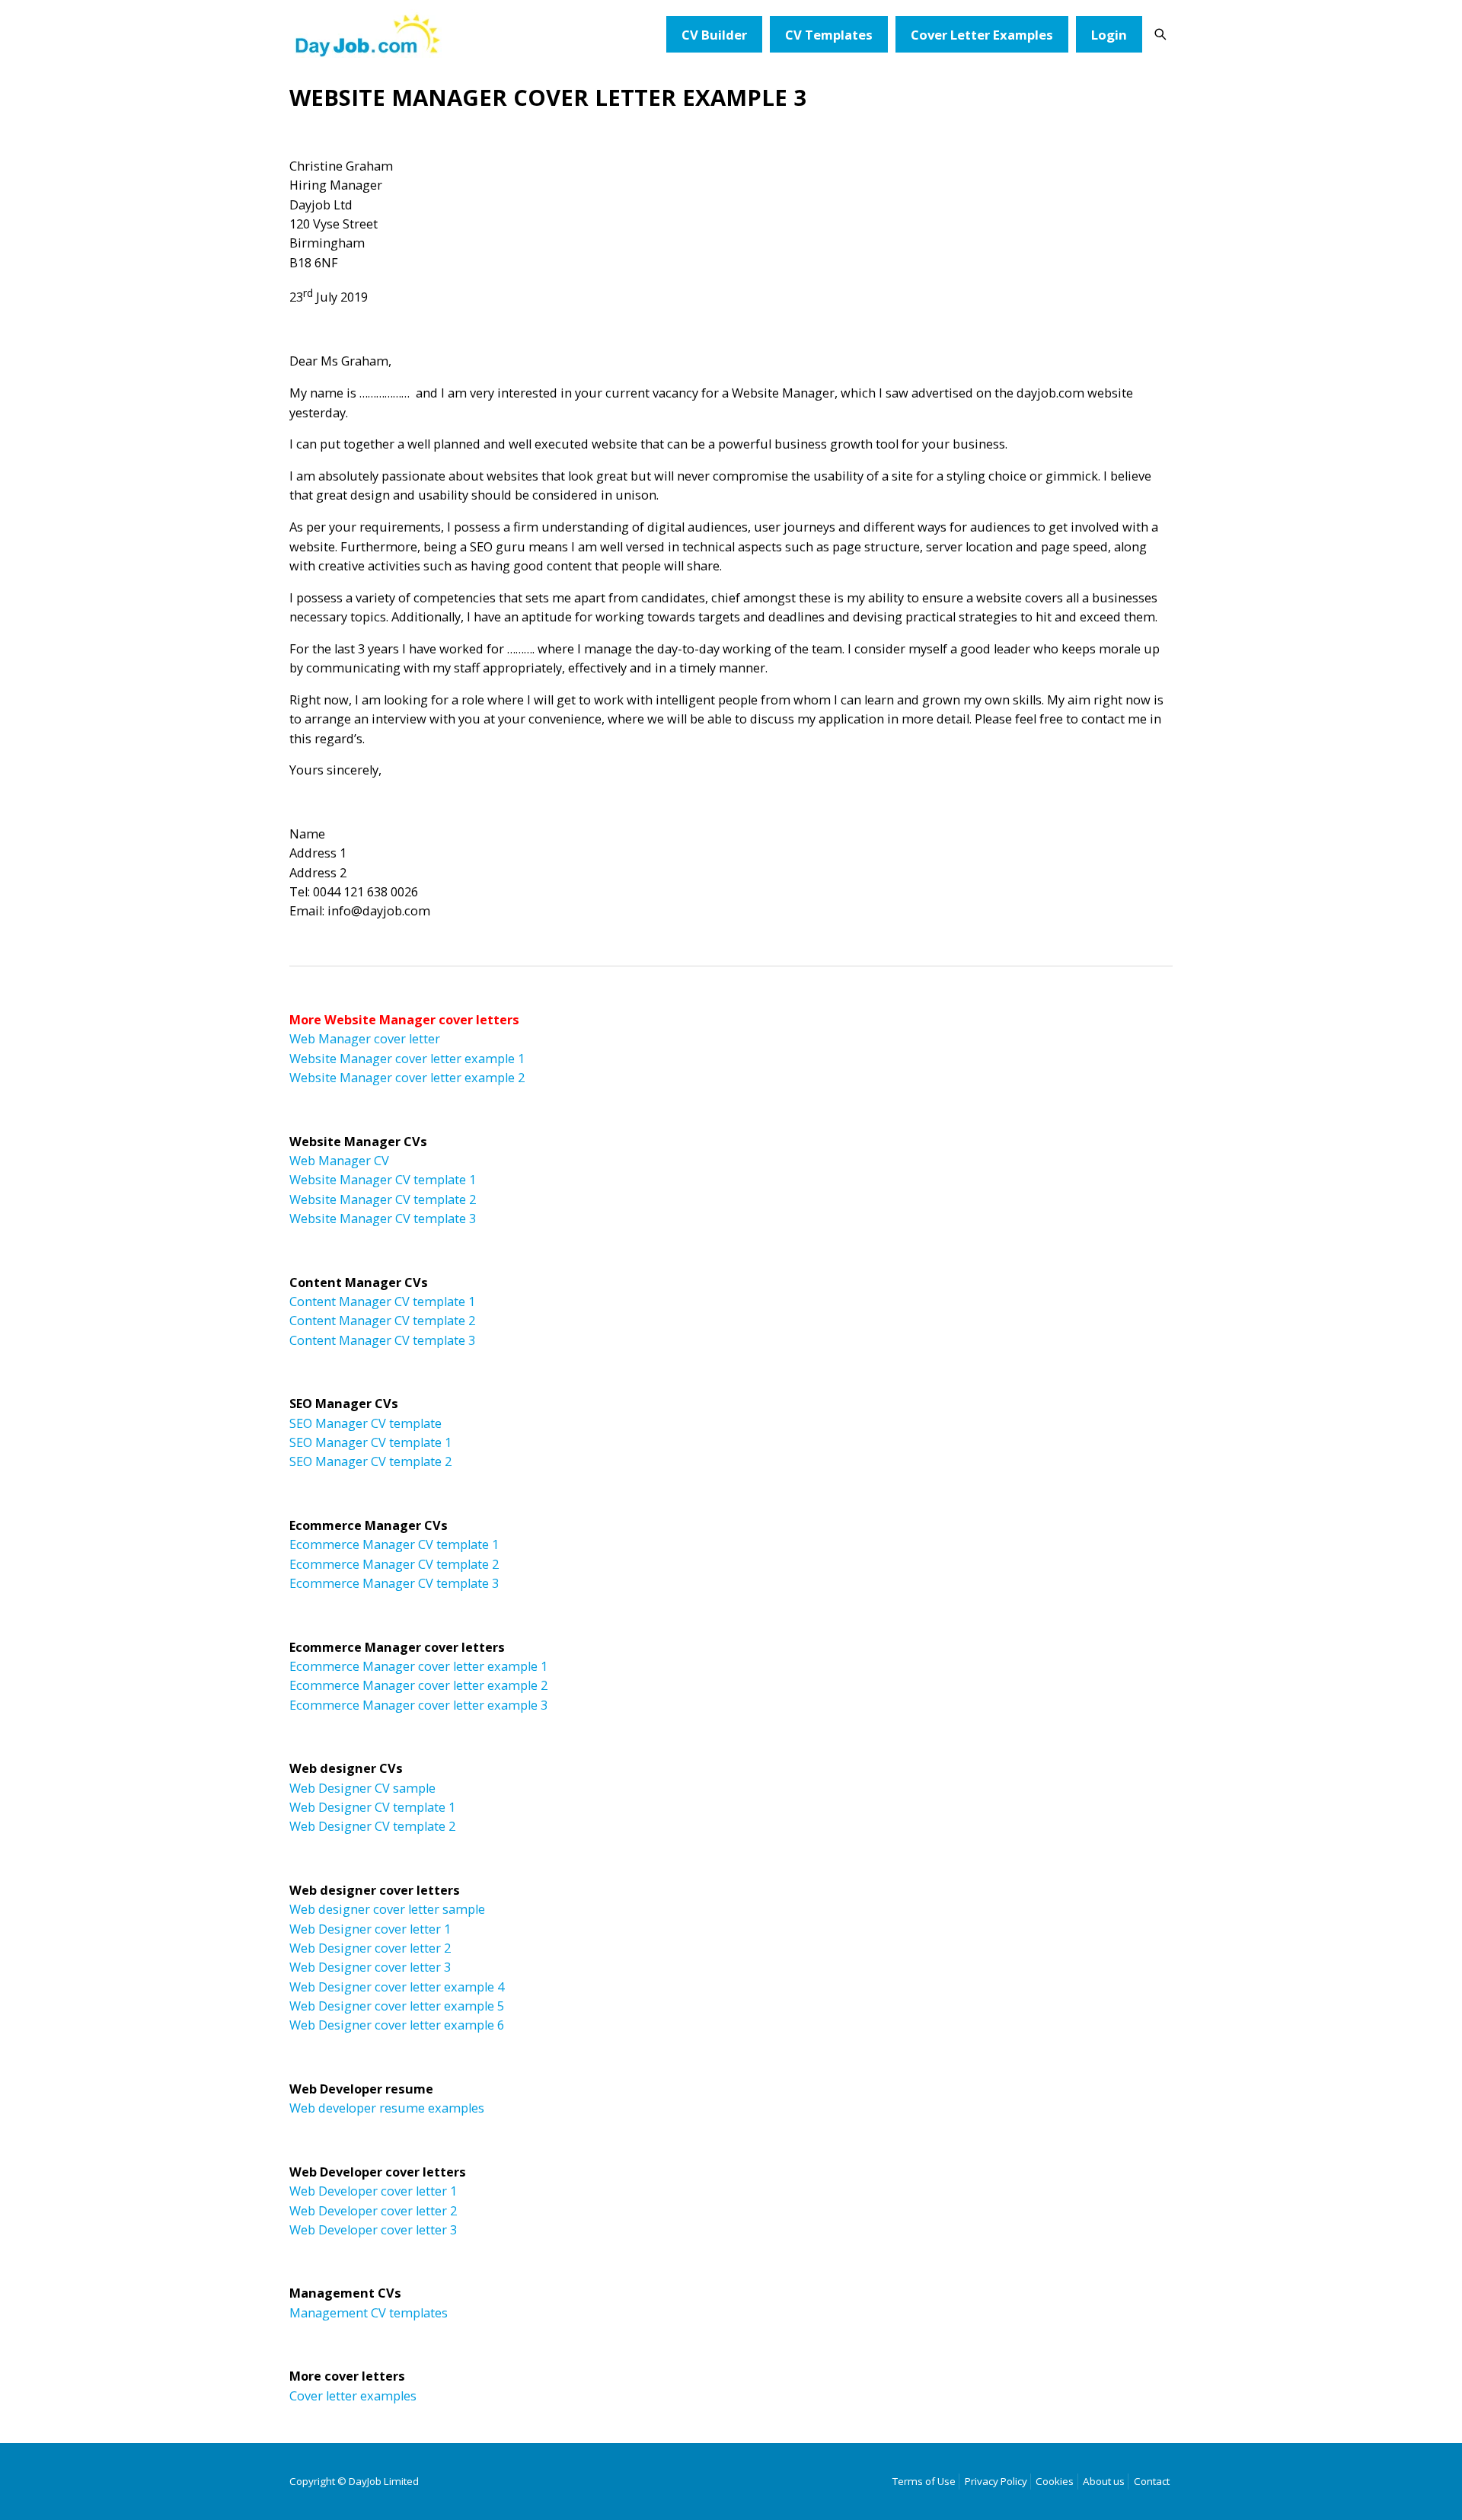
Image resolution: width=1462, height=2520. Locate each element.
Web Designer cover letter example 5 (397, 2006)
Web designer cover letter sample (387, 1909)
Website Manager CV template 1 (383, 1180)
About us (1104, 2481)
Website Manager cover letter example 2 (407, 1078)
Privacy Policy (996, 2481)
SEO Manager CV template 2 (370, 1461)
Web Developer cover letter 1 (373, 2191)
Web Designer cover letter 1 (370, 1929)
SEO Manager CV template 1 (370, 1442)
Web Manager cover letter (365, 1039)
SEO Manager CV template (365, 1423)
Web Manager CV (339, 1161)
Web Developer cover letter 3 (373, 2230)
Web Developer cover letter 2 (373, 2211)
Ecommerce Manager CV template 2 (394, 1564)
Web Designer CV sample (362, 1788)
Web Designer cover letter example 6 (397, 2025)
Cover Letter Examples (982, 35)
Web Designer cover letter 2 (370, 1948)
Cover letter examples (353, 2396)
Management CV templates (369, 2313)
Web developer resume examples (387, 2108)
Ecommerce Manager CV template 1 (394, 1544)
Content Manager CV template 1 (382, 1302)
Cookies (1055, 2481)
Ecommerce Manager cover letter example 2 (418, 1685)
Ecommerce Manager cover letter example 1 (418, 1666)
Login (1109, 35)
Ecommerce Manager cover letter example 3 (418, 1705)
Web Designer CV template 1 (372, 1807)
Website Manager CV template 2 (383, 1199)
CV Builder (714, 35)
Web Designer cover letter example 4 (397, 1987)
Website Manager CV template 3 (383, 1218)
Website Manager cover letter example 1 (407, 1059)
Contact (1152, 2481)
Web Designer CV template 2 (372, 1826)
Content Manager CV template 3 (382, 1340)
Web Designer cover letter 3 (370, 1967)
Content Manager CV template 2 (382, 1321)
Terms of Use (924, 2481)
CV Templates (829, 35)
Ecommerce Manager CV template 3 (394, 1583)
